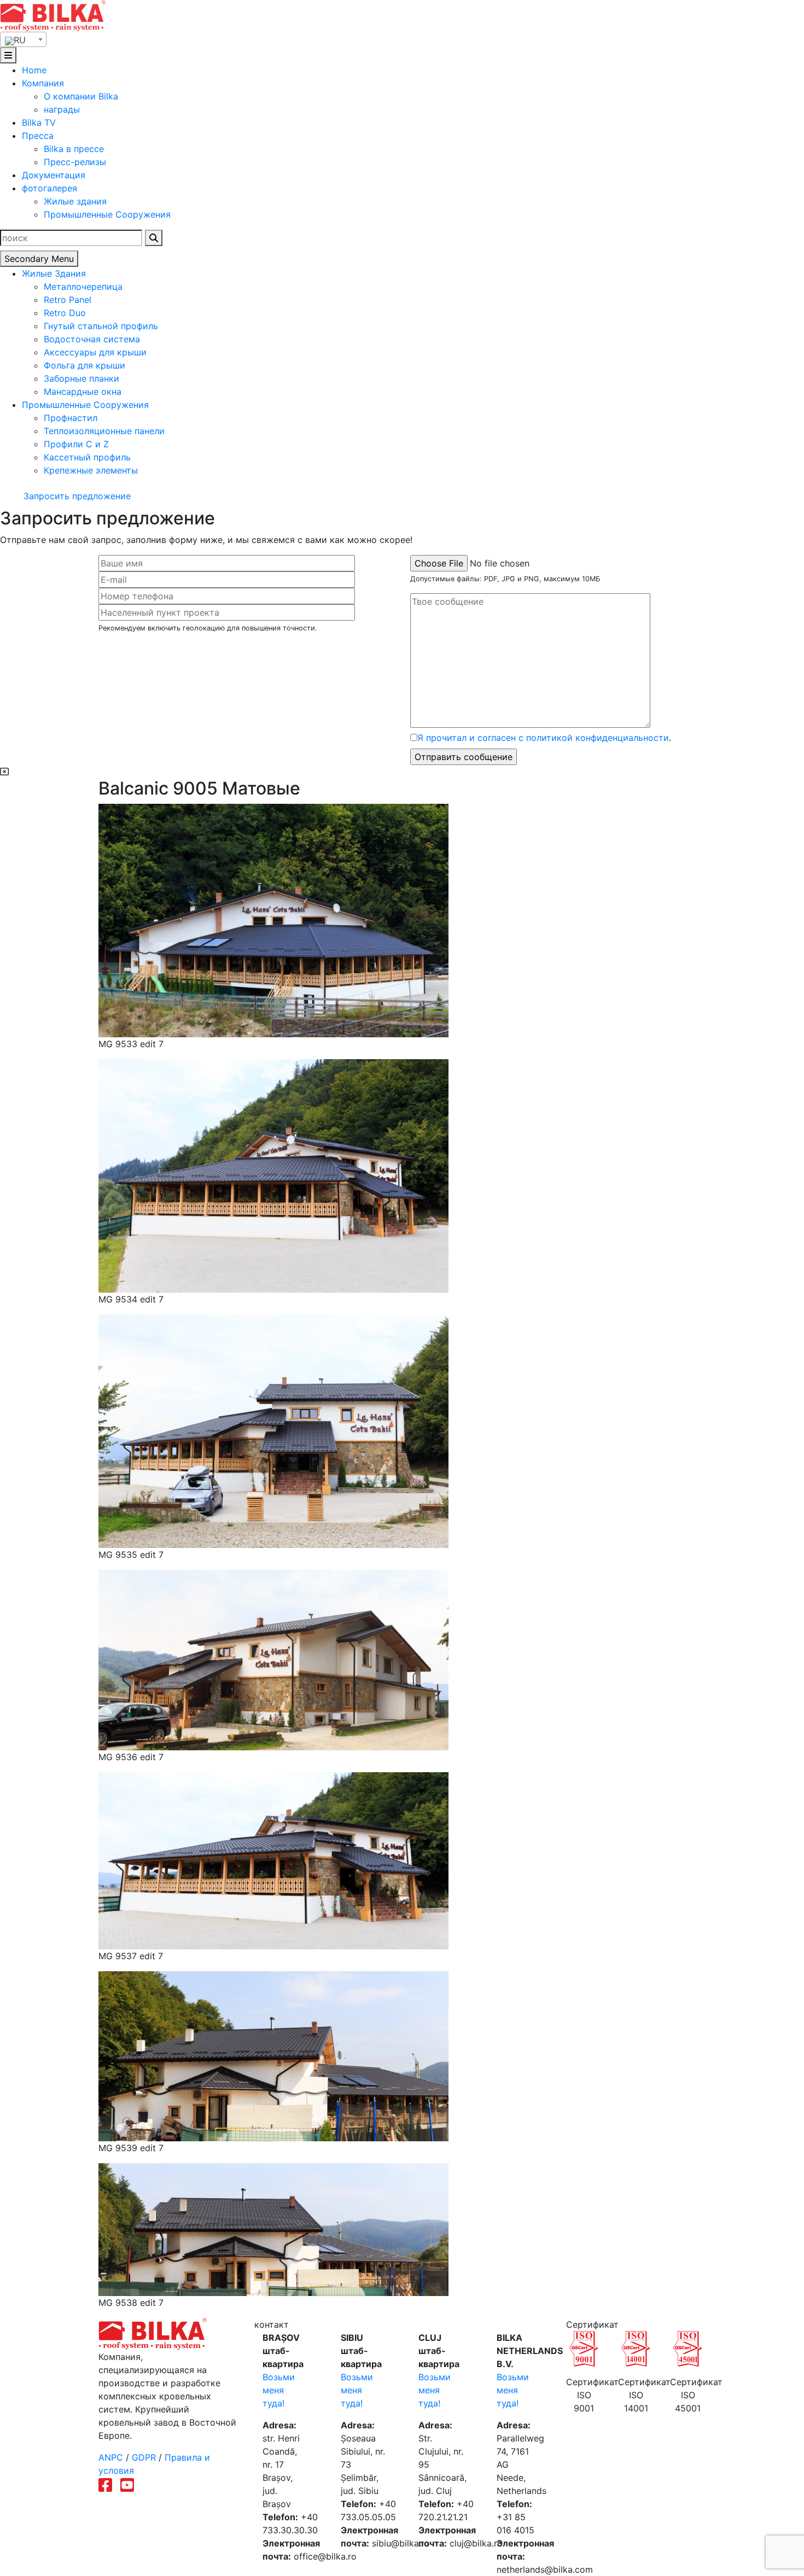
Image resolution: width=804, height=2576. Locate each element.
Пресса (38, 136)
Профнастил (71, 418)
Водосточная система (92, 339)
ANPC (111, 2457)
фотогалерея (49, 188)
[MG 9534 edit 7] (273, 1175)
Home (34, 70)
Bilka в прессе (74, 149)
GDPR (144, 2457)
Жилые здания (75, 201)
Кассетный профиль (87, 457)
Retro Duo (65, 313)
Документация (54, 175)
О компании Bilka (81, 96)
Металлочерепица (83, 287)
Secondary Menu (39, 259)
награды (62, 109)
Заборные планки (81, 378)
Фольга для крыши (85, 365)
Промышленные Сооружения (107, 214)
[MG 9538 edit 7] (273, 2229)
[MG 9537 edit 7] (273, 1860)
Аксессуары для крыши (95, 352)
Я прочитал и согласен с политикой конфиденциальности (543, 738)
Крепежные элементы (91, 470)
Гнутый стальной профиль (101, 326)
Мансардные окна (83, 392)
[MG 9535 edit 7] (273, 1430)
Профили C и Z (76, 444)
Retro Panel (68, 300)
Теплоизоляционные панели (104, 431)
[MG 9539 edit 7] (273, 2055)
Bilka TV (39, 122)
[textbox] (23, 40)
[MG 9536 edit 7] (273, 1659)
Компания (43, 83)
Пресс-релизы (75, 162)
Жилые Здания (54, 273)
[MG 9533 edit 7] (273, 920)
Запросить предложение (76, 496)
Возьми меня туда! (279, 2390)
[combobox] (23, 39)
